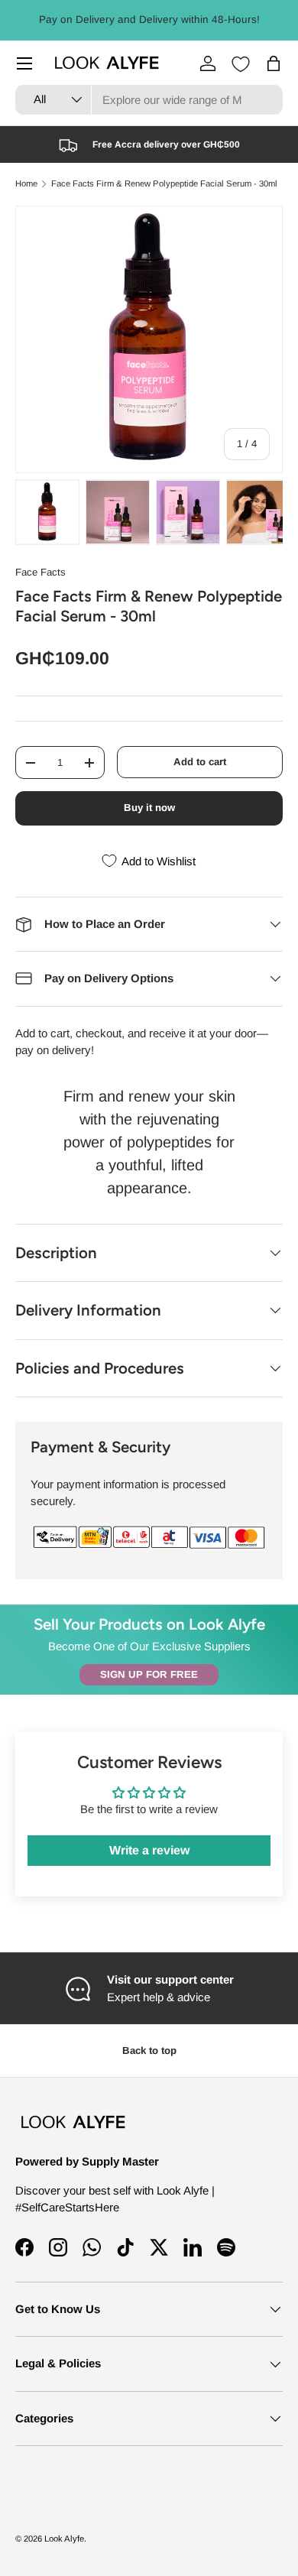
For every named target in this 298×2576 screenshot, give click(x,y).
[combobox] (149, 100)
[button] (274, 63)
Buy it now (149, 808)
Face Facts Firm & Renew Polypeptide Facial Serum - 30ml (164, 184)
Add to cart (200, 762)
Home (26, 184)
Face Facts (40, 572)
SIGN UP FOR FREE (149, 1674)
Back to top (149, 2050)
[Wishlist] (241, 64)
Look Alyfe (64, 2539)
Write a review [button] (149, 1850)
